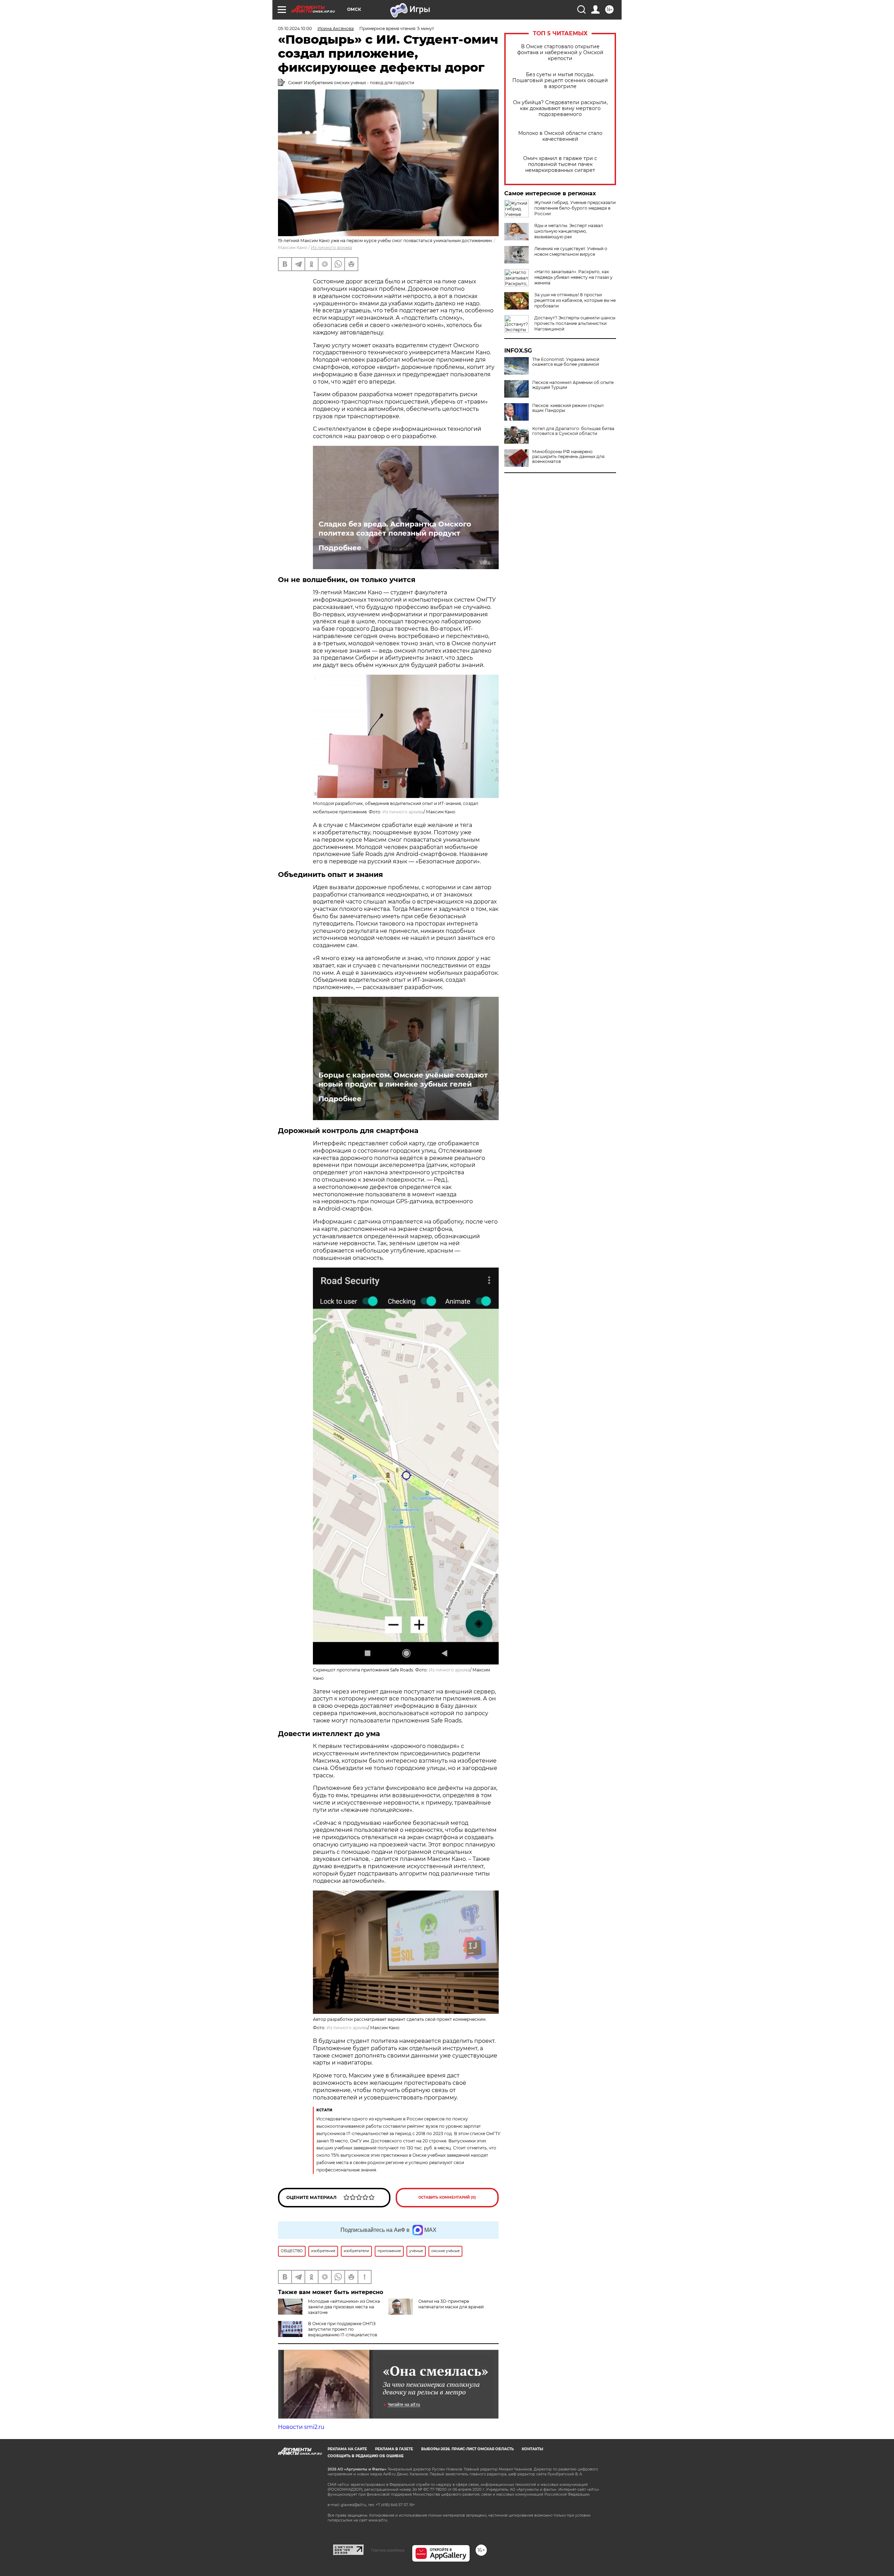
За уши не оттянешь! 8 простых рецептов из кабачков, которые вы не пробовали (575, 300)
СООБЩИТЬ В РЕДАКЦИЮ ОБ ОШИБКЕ (366, 2456)
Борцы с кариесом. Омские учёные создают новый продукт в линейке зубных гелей (403, 1080)
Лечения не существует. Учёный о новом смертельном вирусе (571, 251)
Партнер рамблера (388, 2550)
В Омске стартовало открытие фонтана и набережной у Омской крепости (560, 53)
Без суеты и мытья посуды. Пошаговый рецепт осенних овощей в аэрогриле (560, 81)
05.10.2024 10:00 (295, 28)
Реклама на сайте (347, 2449)
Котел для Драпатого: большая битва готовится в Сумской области (573, 431)
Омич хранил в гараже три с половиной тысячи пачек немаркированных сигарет (560, 164)
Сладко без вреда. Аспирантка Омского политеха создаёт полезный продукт (395, 529)
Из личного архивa (331, 248)
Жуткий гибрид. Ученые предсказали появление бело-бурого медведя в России (575, 208)
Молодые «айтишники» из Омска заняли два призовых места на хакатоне (344, 2307)
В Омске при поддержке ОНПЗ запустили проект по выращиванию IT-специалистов (343, 2329)
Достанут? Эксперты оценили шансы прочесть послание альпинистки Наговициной (575, 323)
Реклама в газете (394, 2449)
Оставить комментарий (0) (447, 2197)
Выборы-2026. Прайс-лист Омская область (467, 2449)
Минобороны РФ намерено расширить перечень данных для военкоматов (568, 457)
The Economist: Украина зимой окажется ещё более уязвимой (566, 362)
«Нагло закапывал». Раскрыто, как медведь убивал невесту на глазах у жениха (573, 277)
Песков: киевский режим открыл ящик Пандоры (568, 408)
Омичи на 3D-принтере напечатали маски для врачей (451, 2304)
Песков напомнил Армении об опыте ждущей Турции (573, 385)
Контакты (532, 2449)
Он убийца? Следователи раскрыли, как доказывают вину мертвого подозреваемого (560, 108)
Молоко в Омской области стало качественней (560, 136)
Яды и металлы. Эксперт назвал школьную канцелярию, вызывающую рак (569, 231)
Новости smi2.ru (301, 2427)
